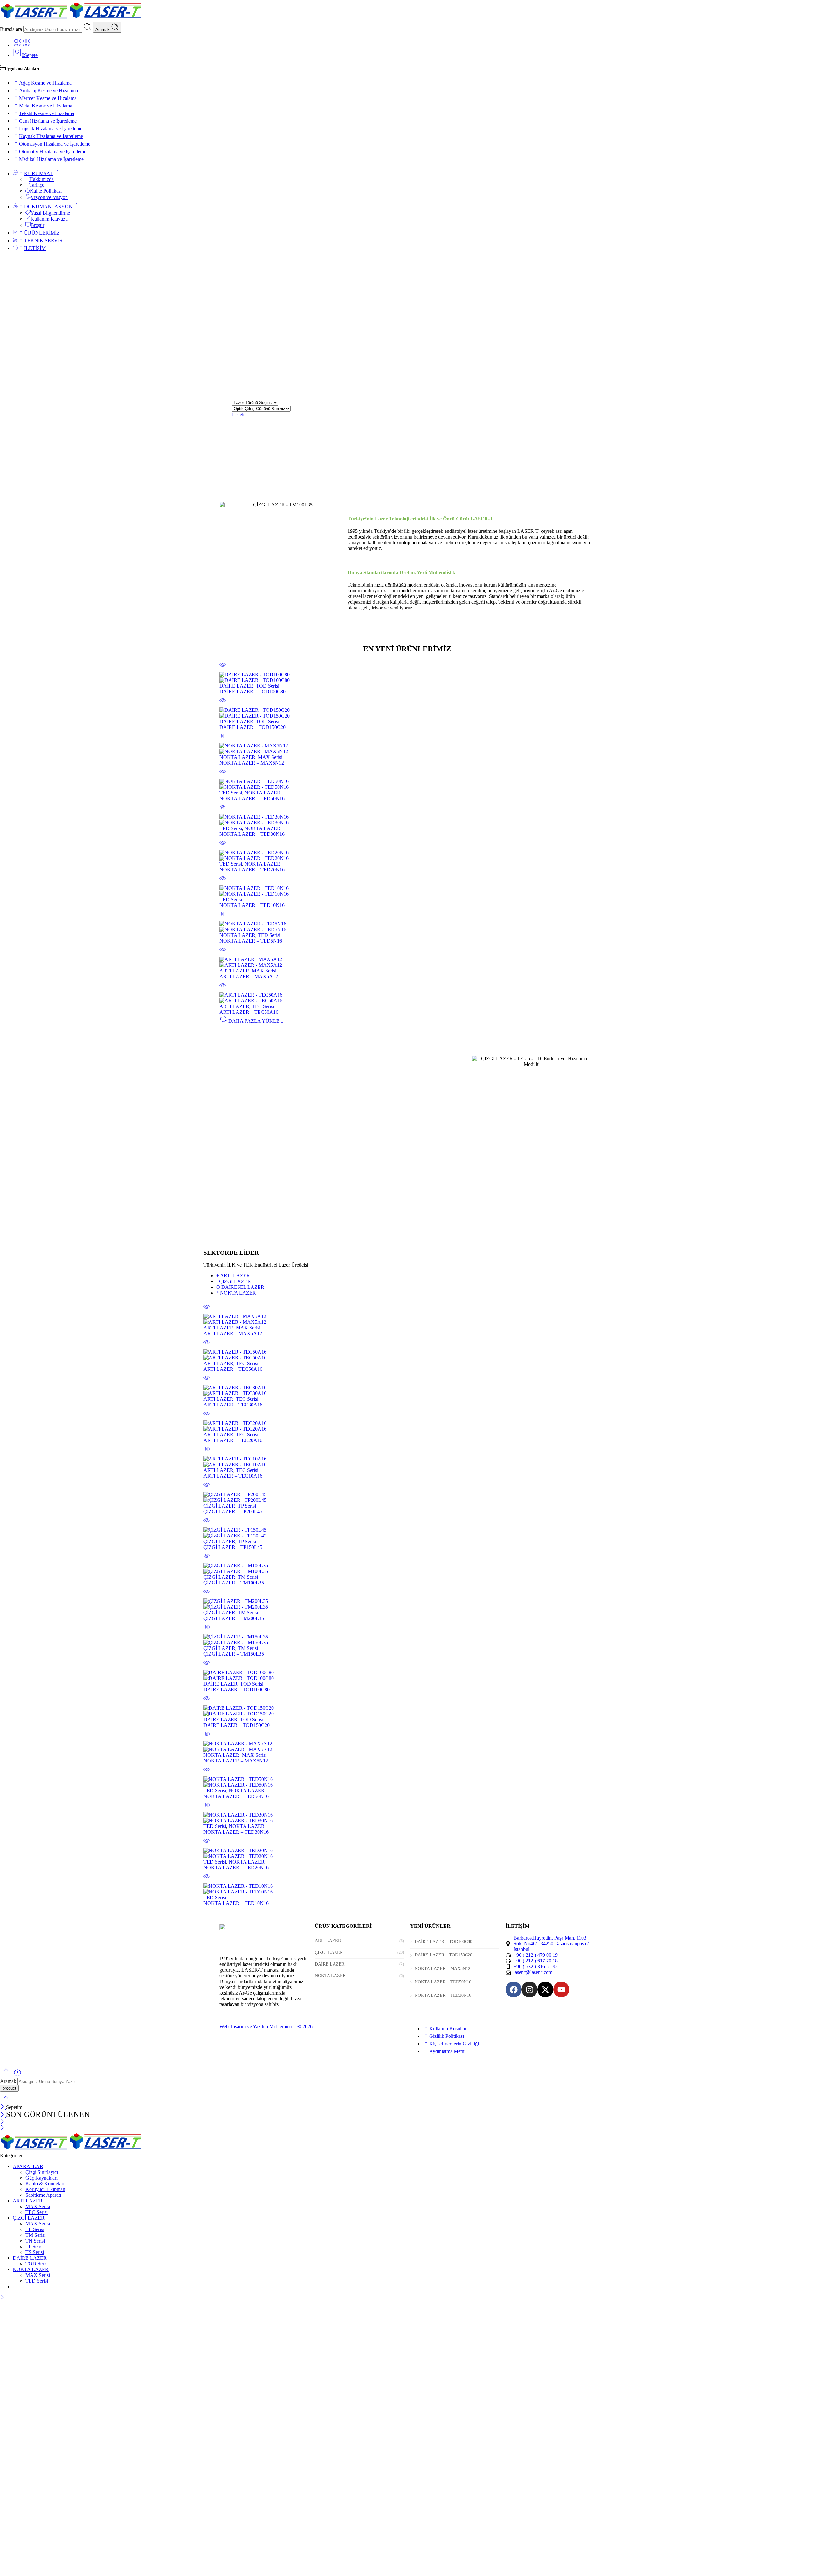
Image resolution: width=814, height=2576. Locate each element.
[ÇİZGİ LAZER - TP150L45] (407, 1533)
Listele (239, 414)
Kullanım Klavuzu (49, 219)
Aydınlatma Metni (447, 2051)
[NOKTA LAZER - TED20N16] (407, 855)
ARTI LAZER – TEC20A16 (233, 1440)
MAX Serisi (270, 757)
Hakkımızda (41, 179)
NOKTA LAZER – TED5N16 (251, 941)
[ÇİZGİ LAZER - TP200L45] (407, 1497)
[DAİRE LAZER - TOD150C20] (407, 713)
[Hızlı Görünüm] (223, 669)
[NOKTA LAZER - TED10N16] (407, 891)
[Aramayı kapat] (6, 2101)
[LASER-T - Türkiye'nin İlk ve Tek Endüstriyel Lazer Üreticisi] (71, 19)
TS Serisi (35, 2252)
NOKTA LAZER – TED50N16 (252, 798)
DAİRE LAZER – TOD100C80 (252, 692)
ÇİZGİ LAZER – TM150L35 (234, 1654)
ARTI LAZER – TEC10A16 (233, 1476)
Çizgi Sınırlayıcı (42, 2172)
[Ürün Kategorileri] (17, 45)
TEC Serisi (263, 1006)
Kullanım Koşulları (448, 2028)
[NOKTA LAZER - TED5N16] (407, 927)
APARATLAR (28, 2166)
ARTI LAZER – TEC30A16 (233, 1405)
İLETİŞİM (35, 248)
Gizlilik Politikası (447, 2036)
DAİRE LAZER (236, 686)
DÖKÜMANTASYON (48, 206)
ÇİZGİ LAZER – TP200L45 (233, 1511)
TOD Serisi (268, 686)
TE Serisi (35, 2229)
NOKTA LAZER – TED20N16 (252, 870)
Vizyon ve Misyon (49, 197)
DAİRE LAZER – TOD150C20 (252, 727)
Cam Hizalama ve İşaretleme (48, 121)
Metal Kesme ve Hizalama (46, 106)
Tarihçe (37, 185)
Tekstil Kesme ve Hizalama (47, 113)
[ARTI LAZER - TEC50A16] (407, 998)
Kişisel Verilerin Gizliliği (454, 2044)
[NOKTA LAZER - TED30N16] (407, 820)
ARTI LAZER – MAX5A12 (249, 976)
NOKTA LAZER (237, 757)
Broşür (37, 225)
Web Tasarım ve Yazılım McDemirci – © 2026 (266, 2026)
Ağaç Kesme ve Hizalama (45, 83)
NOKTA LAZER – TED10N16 (252, 905)
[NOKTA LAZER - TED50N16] (407, 784)
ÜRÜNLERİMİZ (42, 233)
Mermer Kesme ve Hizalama (48, 98)
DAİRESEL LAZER (240, 1287)
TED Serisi (231, 793)
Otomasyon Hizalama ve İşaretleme (55, 144)
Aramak (103, 29)
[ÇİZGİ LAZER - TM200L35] (407, 1604)
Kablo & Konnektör (46, 2184)
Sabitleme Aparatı (43, 2195)
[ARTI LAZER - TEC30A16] (407, 1391)
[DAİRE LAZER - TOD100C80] (407, 677)
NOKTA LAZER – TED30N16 (252, 834)
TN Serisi (35, 2241)
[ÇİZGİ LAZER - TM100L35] (407, 1569)
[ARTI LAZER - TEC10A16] (407, 1462)
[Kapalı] (3, 2107)
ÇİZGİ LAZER (234, 1281)
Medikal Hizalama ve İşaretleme (51, 159)
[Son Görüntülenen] (17, 2075)
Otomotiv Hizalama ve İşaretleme (53, 151)
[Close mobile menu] (2, 2128)
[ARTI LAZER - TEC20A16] (407, 1426)
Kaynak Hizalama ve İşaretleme (51, 136)
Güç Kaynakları (41, 2178)
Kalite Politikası (46, 191)
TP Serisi (247, 1506)
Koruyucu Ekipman (45, 2189)
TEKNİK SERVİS (43, 240)
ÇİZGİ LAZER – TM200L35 (234, 1618)
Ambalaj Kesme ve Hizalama (48, 90)
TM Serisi (248, 1577)
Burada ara (12, 29)
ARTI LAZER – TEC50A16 (249, 1012)
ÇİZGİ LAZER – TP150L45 (233, 1547)
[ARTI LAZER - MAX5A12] (407, 962)
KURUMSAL (39, 173)
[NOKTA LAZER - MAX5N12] (407, 749)
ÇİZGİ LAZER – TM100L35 (234, 1583)
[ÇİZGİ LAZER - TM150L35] (407, 1640)
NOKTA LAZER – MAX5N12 (252, 763)
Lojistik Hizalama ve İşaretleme (51, 129)
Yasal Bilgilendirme (50, 213)
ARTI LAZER (234, 971)
